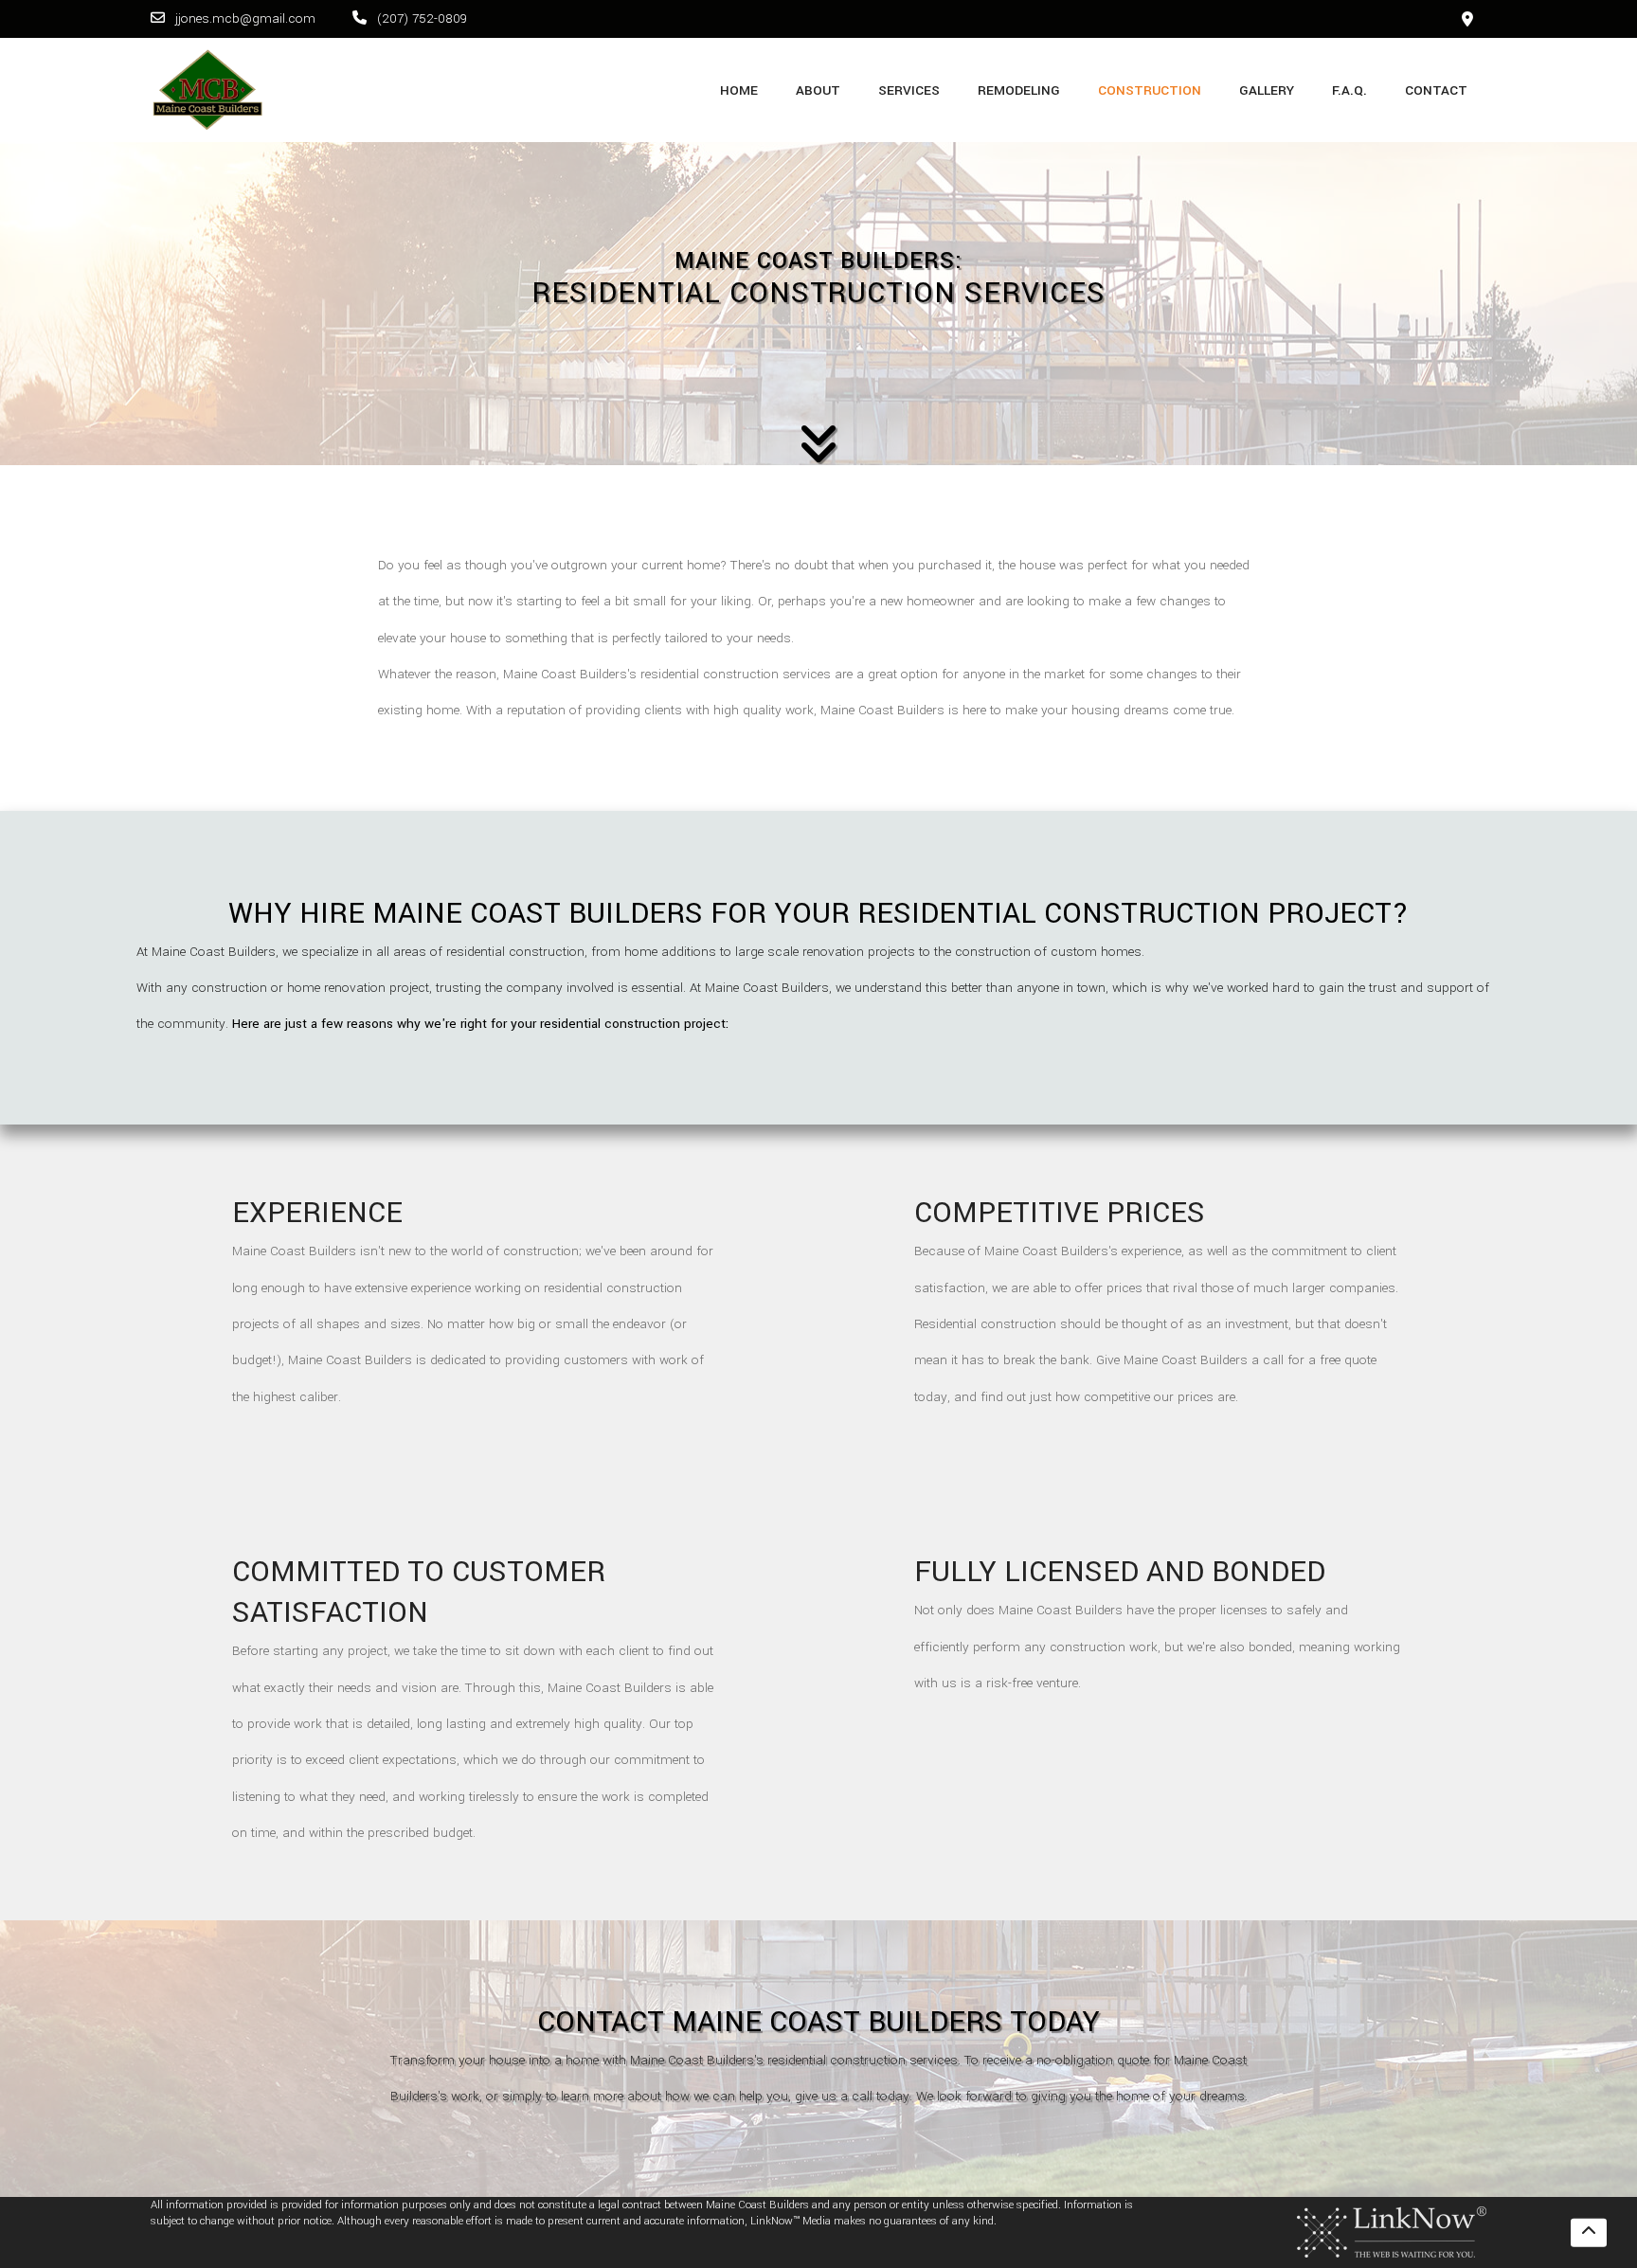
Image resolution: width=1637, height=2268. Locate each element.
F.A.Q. (1349, 90)
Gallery (1267, 90)
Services (909, 90)
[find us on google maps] (1467, 19)
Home (739, 90)
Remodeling (1019, 90)
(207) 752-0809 (420, 18)
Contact (1436, 90)
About (818, 90)
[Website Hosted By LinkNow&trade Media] (1392, 2232)
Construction (1150, 90)
